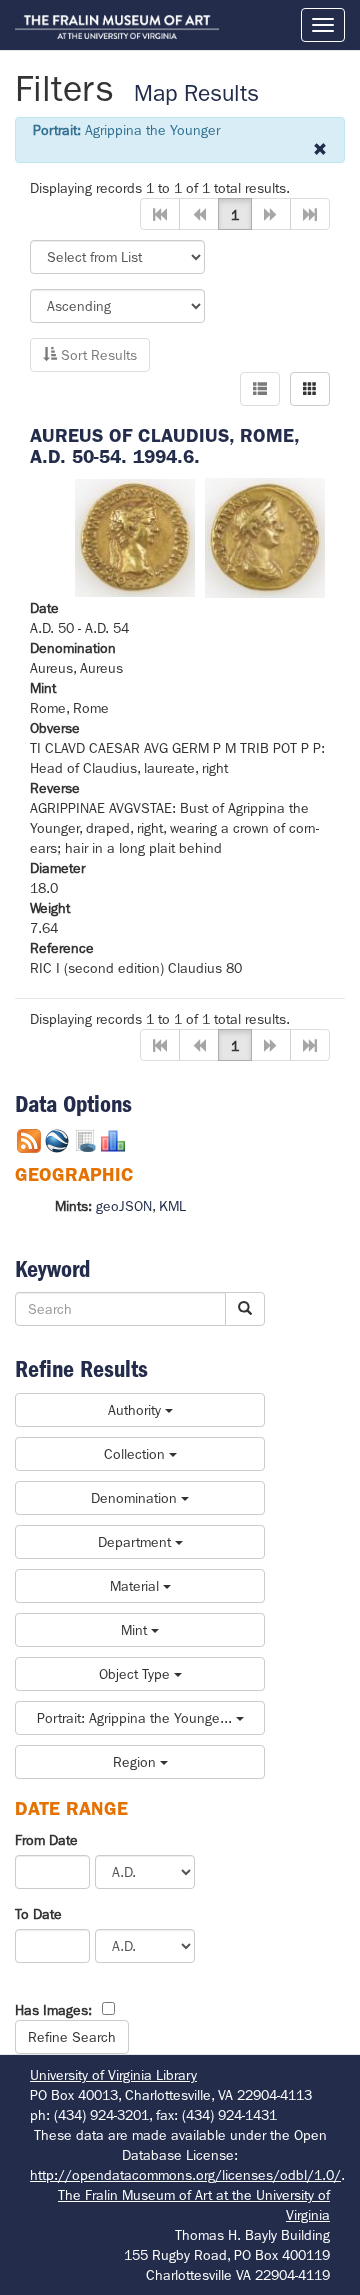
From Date (46, 1840)
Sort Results (97, 355)
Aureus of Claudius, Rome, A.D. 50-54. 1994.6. (164, 446)
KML (172, 1206)
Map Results (196, 93)
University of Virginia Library (113, 2075)
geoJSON (124, 1206)
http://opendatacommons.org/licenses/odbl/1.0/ (185, 2175)
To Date (38, 1914)
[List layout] (260, 389)
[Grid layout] (310, 389)
